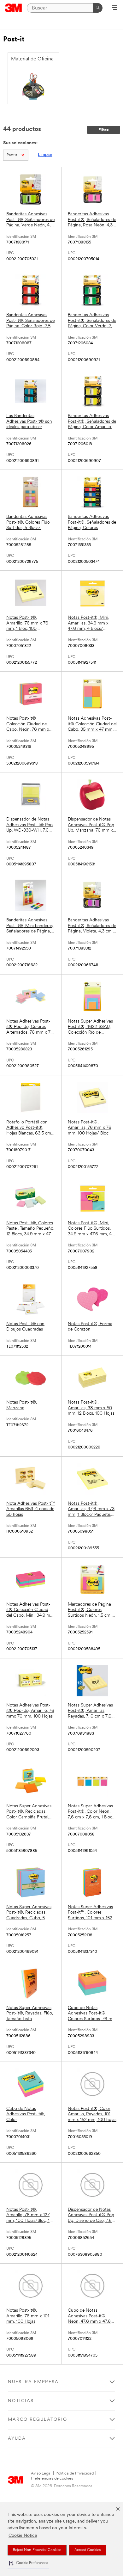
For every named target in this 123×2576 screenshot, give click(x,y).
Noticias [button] (21, 2401)
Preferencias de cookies (52, 2478)
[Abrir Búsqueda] (115, 8)
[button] (28, 2563)
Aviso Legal (41, 2473)
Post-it (12, 155)
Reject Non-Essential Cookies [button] (37, 2550)
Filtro (104, 130)
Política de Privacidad (75, 2473)
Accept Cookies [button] (88, 2550)
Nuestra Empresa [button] (33, 2382)
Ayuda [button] (17, 2439)
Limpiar (45, 155)
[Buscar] (98, 8)
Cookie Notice (23, 2536)
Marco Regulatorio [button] (38, 2420)
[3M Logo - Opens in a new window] (13, 8)
